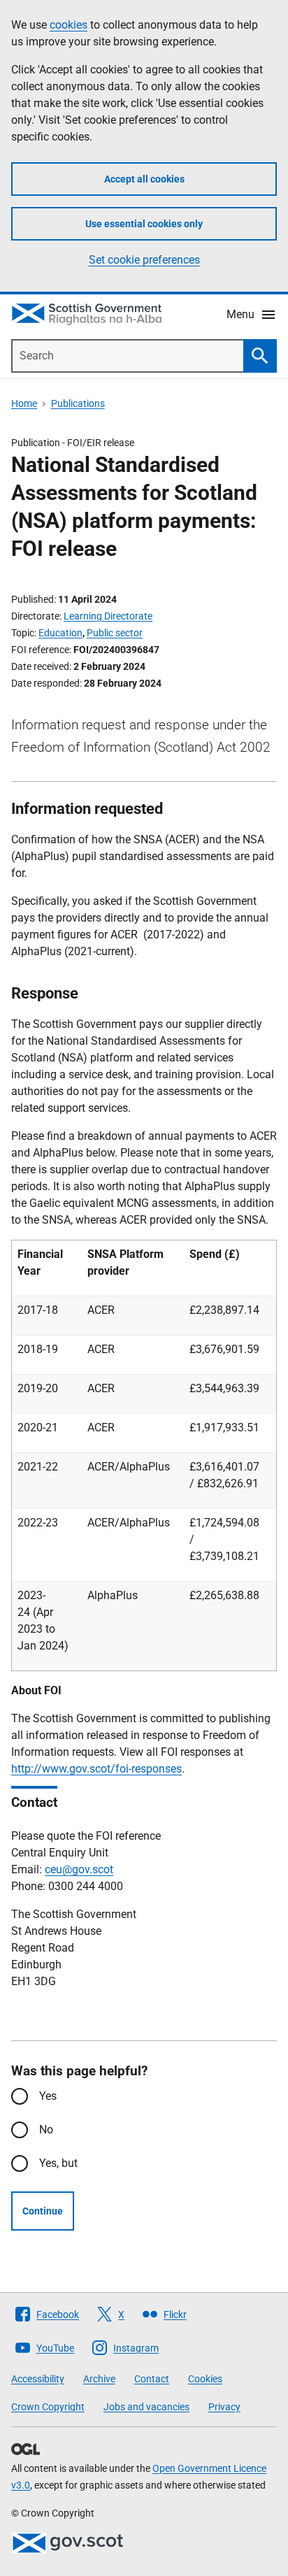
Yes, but (58, 2163)
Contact (152, 2379)
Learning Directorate (108, 616)
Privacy (224, 2407)
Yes (48, 2096)
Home (24, 403)
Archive (99, 2379)
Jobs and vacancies (146, 2407)
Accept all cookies (144, 179)
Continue (43, 2211)
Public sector (115, 633)
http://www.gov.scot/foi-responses (96, 1769)
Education (60, 633)
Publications (78, 403)
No (46, 2130)
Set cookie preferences (144, 260)
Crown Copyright (48, 2407)
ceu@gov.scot (79, 1869)
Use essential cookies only (144, 224)
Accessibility (38, 2379)
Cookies (205, 2379)
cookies (69, 25)
